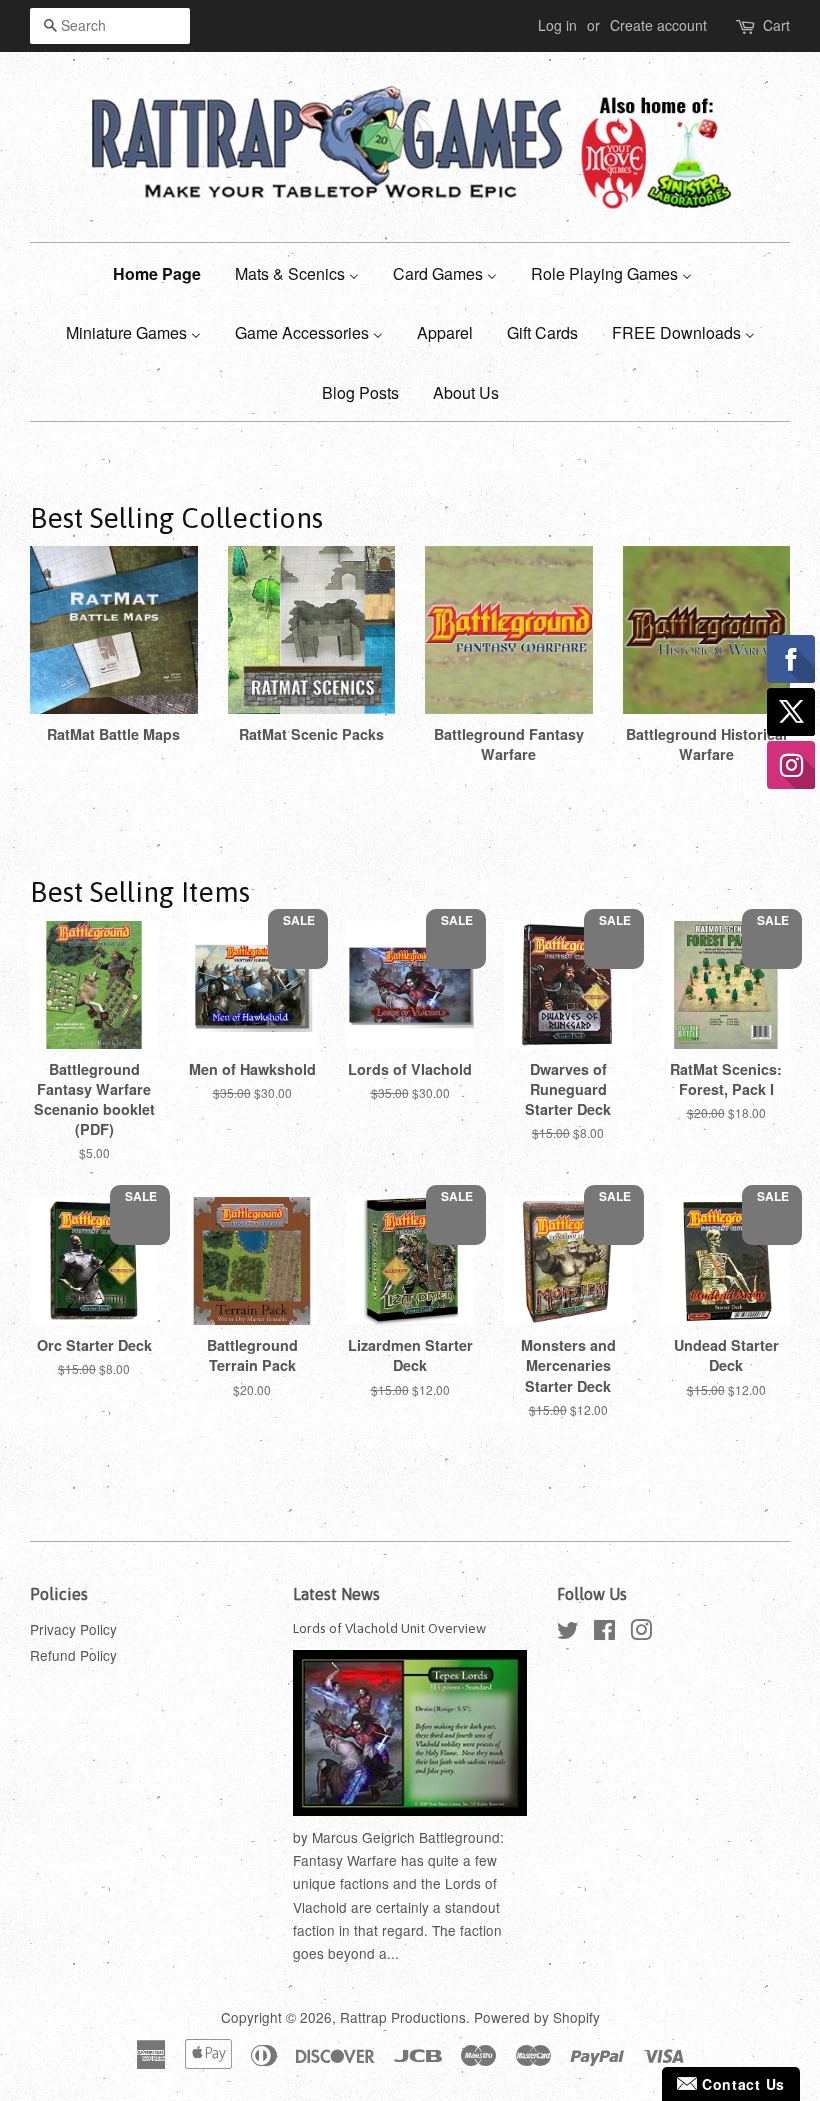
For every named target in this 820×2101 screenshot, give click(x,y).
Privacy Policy (73, 1629)
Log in (557, 25)
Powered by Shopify (537, 2017)
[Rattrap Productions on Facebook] (604, 1633)
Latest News (336, 1594)
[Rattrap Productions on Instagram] (641, 1633)
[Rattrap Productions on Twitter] (568, 1633)
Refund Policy (73, 1655)
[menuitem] (164, 272)
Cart (776, 25)
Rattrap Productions (403, 2017)
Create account (658, 25)
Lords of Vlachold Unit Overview (389, 1628)
